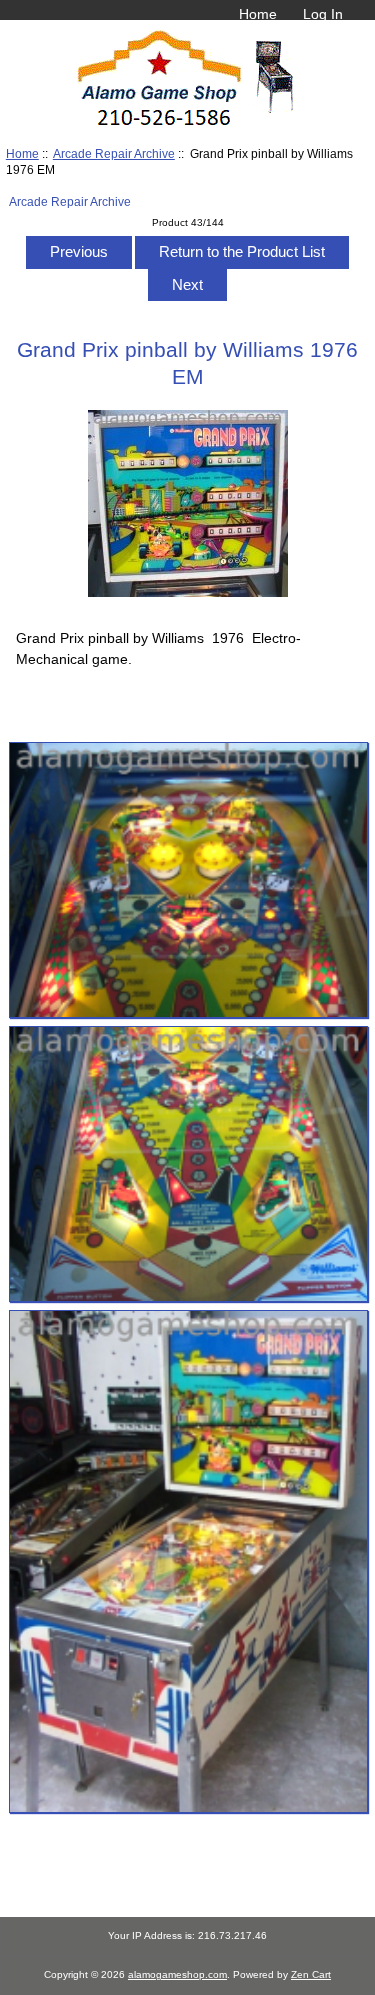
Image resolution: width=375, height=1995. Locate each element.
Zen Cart (311, 1974)
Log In (323, 14)
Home (258, 14)
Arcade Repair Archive (114, 153)
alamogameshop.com (177, 1974)
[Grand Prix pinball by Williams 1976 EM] (188, 880)
